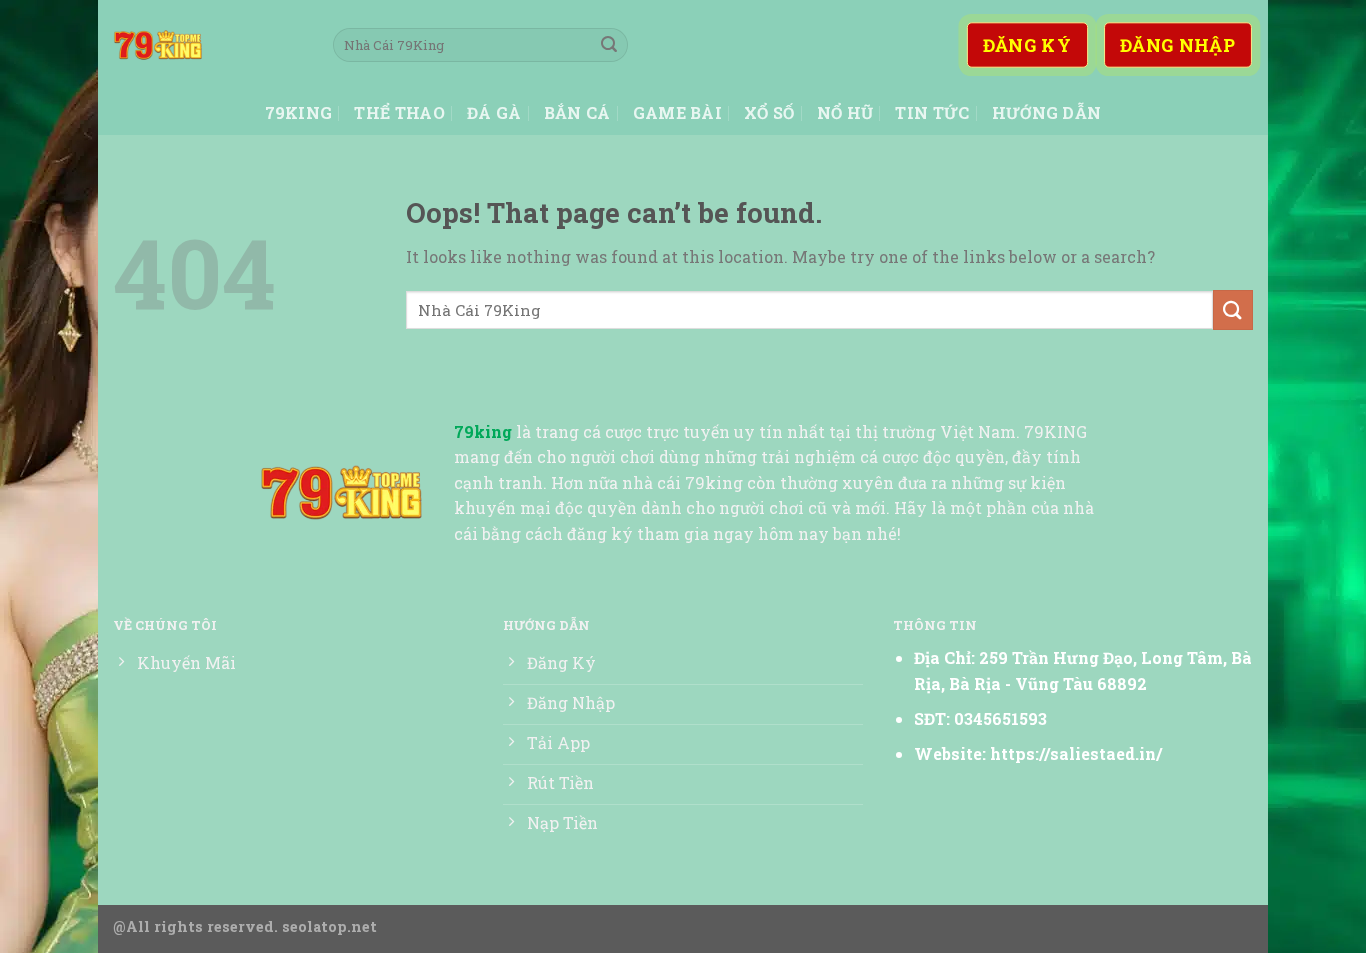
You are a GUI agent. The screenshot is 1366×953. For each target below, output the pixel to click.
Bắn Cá (577, 112)
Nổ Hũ (845, 112)
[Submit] (609, 45)
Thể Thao (399, 112)
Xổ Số (769, 112)
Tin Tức (932, 112)
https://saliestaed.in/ (1076, 753)
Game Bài (678, 112)
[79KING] (208, 45)
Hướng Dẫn (1047, 112)
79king (299, 112)
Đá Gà (494, 112)
